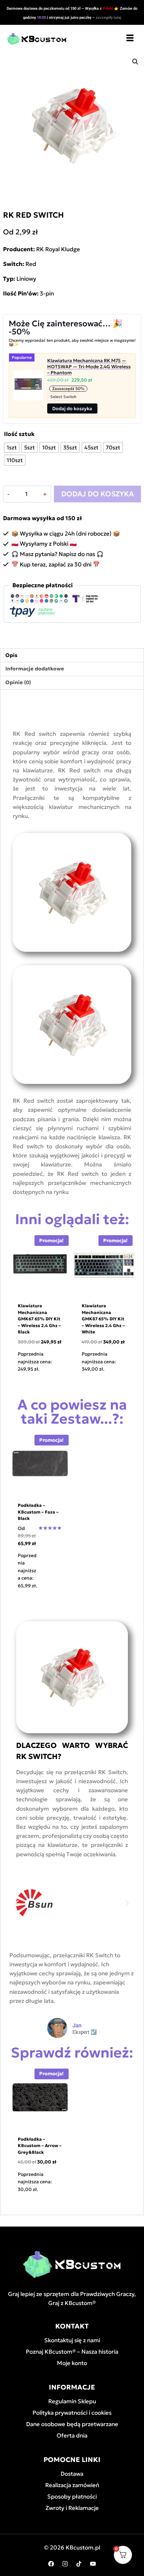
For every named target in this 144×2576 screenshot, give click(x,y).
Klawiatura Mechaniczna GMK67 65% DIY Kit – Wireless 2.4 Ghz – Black (39, 1319)
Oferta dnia (72, 2435)
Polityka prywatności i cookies (72, 2413)
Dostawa (72, 2474)
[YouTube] (93, 2564)
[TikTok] (79, 2564)
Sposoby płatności (72, 2497)
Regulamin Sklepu (72, 2401)
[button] (135, 62)
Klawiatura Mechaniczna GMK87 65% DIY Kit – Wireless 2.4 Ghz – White (103, 1319)
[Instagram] (65, 2564)
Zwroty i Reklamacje (72, 2508)
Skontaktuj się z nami (72, 2340)
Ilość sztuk (19, 434)
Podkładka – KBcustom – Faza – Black (38, 1512)
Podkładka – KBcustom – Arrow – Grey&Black (40, 2146)
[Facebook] (51, 2564)
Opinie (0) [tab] (18, 682)
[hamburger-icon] (130, 39)
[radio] (12, 447)
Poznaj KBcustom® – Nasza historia (72, 2352)
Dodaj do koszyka (98, 494)
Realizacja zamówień (72, 2485)
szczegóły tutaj (109, 18)
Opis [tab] (11, 655)
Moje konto (72, 2363)
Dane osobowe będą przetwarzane (72, 2424)
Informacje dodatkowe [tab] (35, 669)
